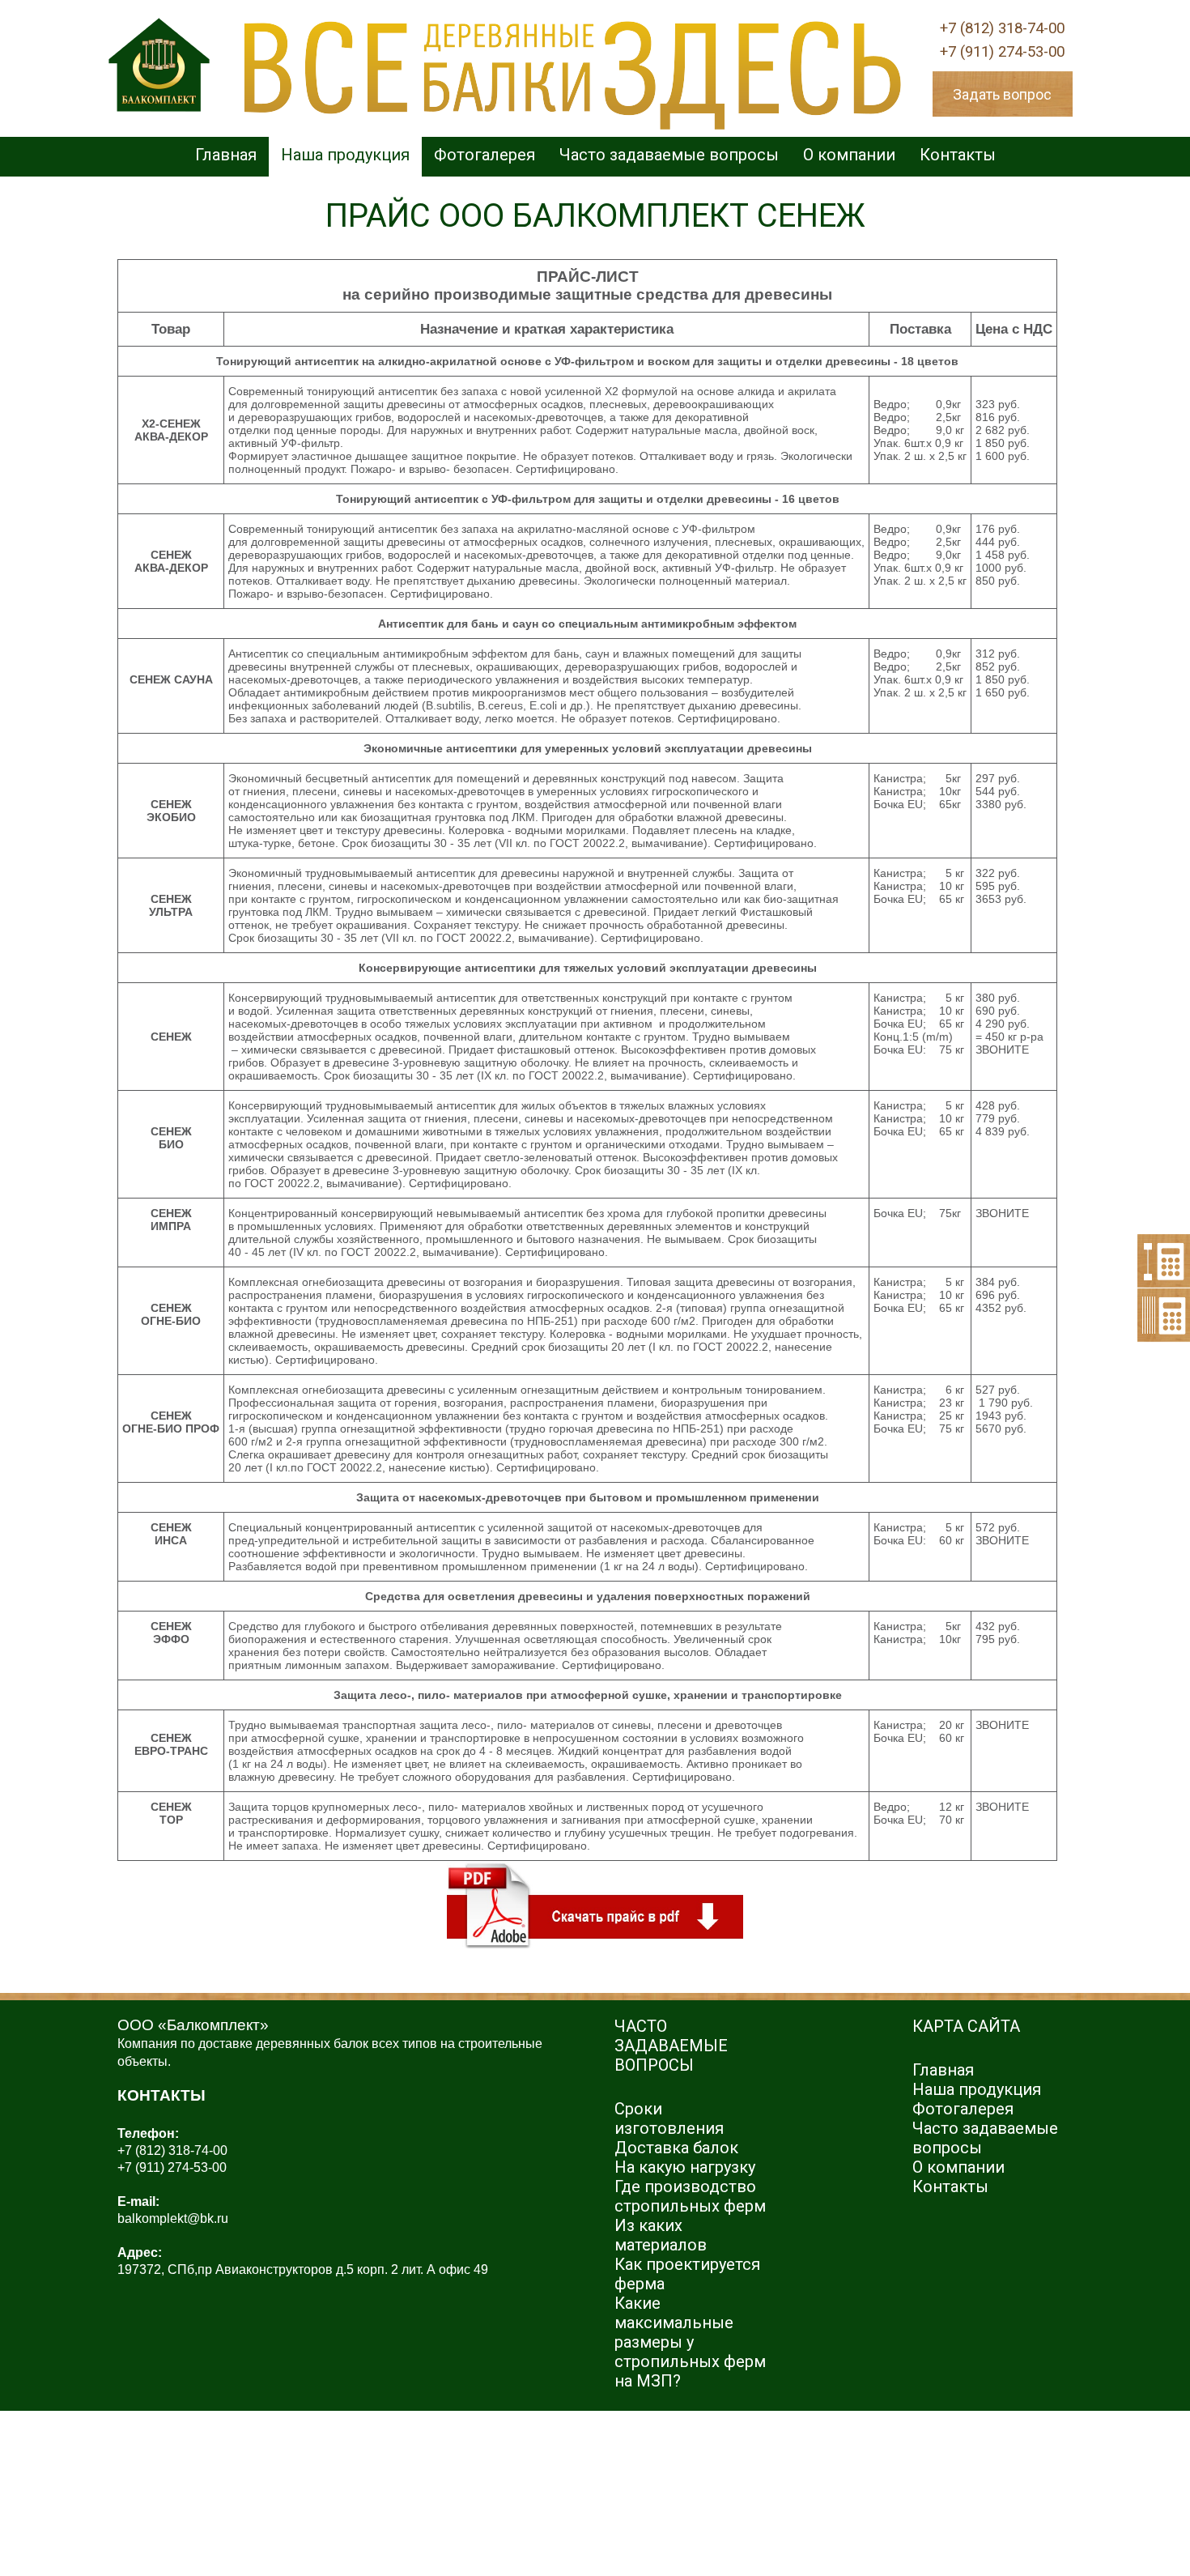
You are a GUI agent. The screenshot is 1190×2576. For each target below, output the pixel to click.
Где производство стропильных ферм (690, 2196)
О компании (849, 155)
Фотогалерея (484, 155)
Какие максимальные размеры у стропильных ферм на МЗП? (690, 2342)
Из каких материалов (661, 2235)
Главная (226, 155)
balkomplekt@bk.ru (173, 2218)
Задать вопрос (1002, 94)
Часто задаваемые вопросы (669, 155)
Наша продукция (345, 155)
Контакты (958, 155)
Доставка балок (676, 2148)
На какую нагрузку (685, 2167)
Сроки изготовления (669, 2118)
